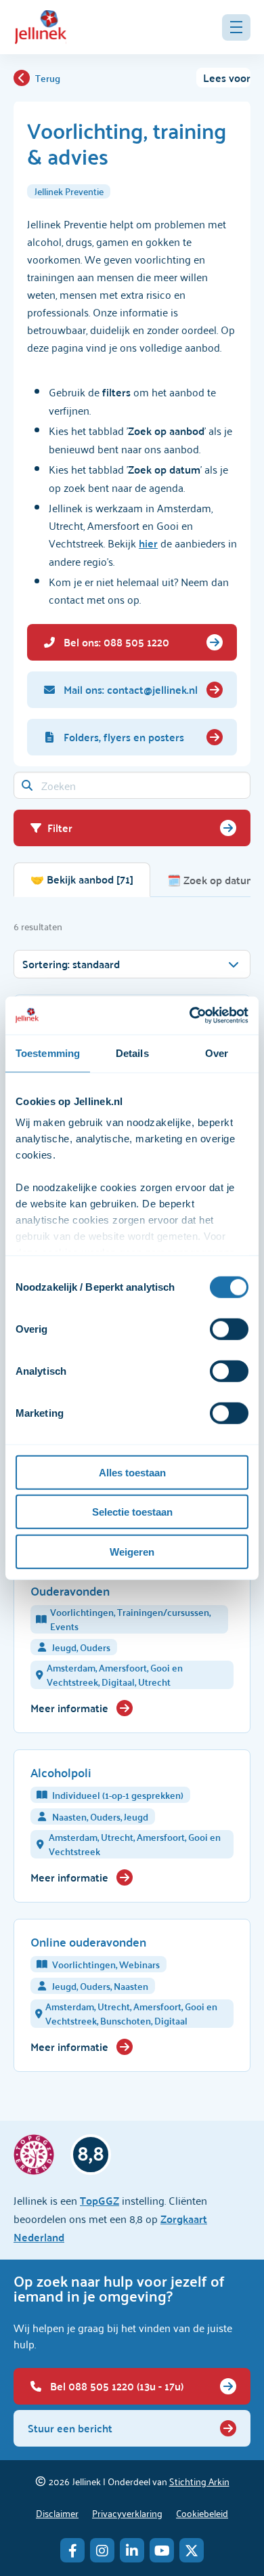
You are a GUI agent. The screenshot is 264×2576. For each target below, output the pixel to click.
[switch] (229, 1329)
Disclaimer (57, 2513)
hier (148, 543)
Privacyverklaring (127, 2513)
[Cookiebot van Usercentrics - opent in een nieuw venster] (190, 1016)
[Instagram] (102, 2550)
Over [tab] (217, 1053)
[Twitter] (192, 2550)
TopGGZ (100, 2200)
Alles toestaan (132, 1472)
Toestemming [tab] (48, 1053)
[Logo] (41, 27)
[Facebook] (72, 2550)
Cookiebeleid (202, 2513)
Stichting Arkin (199, 2481)
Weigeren (132, 1551)
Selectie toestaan (132, 1512)
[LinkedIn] (132, 2550)
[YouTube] (162, 2550)
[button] (236, 27)
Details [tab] (132, 1053)
